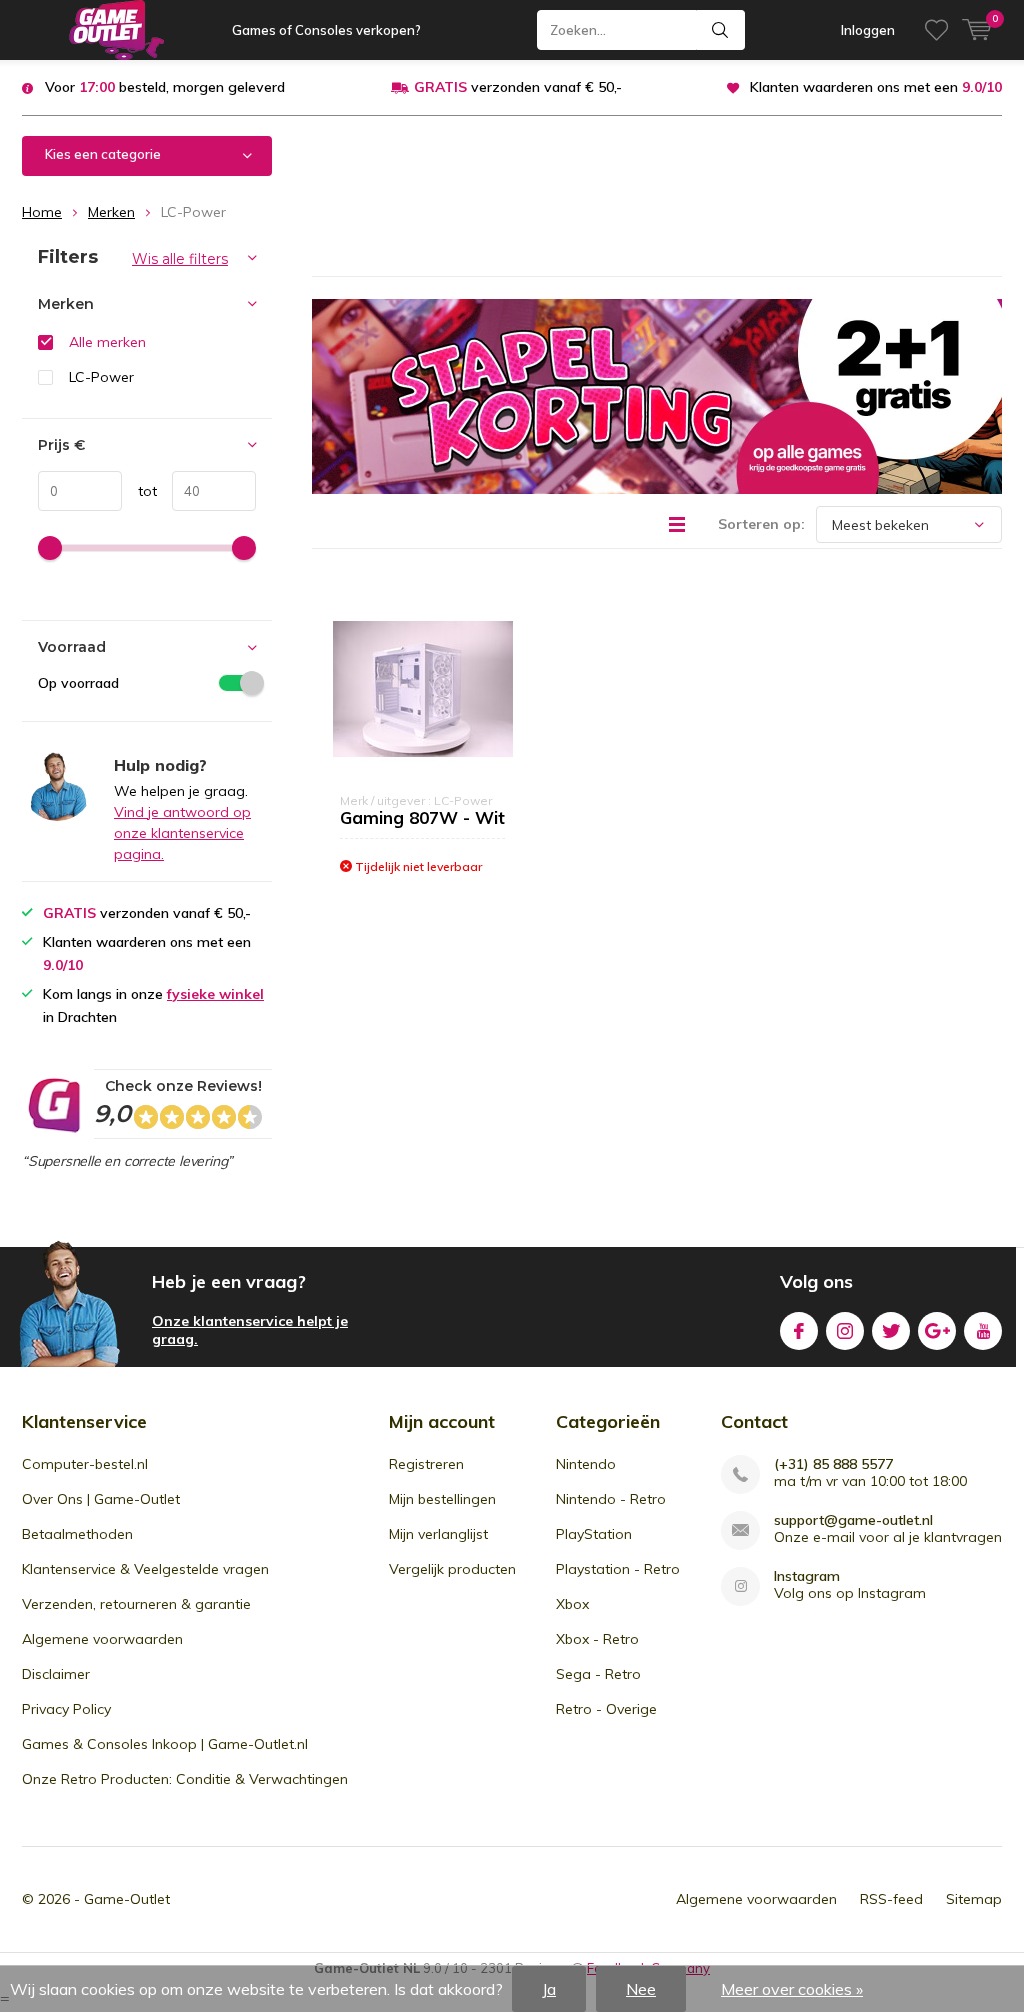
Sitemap (974, 1899)
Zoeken (721, 30)
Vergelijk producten (452, 1569)
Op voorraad (78, 683)
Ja (549, 1989)
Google (937, 1331)
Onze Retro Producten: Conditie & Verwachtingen (185, 1779)
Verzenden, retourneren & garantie (136, 1604)
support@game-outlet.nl (853, 1520)
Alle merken (107, 342)
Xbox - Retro (597, 1639)
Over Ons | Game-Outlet (101, 1499)
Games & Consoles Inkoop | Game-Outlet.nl (165, 1744)
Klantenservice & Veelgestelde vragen (145, 1569)
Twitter (891, 1331)
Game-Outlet (127, 1899)
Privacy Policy (66, 1709)
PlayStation (594, 1534)
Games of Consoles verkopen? (326, 30)
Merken (111, 212)
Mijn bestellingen (442, 1499)
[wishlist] (936, 30)
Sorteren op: (761, 524)
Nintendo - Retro (611, 1499)
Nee (641, 1989)
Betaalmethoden (77, 1534)
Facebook (799, 1331)
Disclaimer (56, 1674)
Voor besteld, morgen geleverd (165, 87)
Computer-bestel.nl (85, 1464)
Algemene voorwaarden (102, 1639)
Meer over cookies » (792, 1989)
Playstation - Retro (618, 1569)
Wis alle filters (180, 259)
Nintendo (586, 1464)
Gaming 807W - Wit (422, 817)
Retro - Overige (606, 1709)
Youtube (983, 1331)
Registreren (426, 1464)
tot (139, 491)
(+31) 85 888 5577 (833, 1464)
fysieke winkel (215, 994)
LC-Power (101, 377)
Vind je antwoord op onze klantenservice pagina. (182, 833)
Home (42, 212)
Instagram (845, 1331)
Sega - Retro (598, 1674)
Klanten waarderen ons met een (876, 87)
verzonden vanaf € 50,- (518, 87)
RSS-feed (891, 1899)
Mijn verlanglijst (438, 1534)
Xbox (572, 1604)
